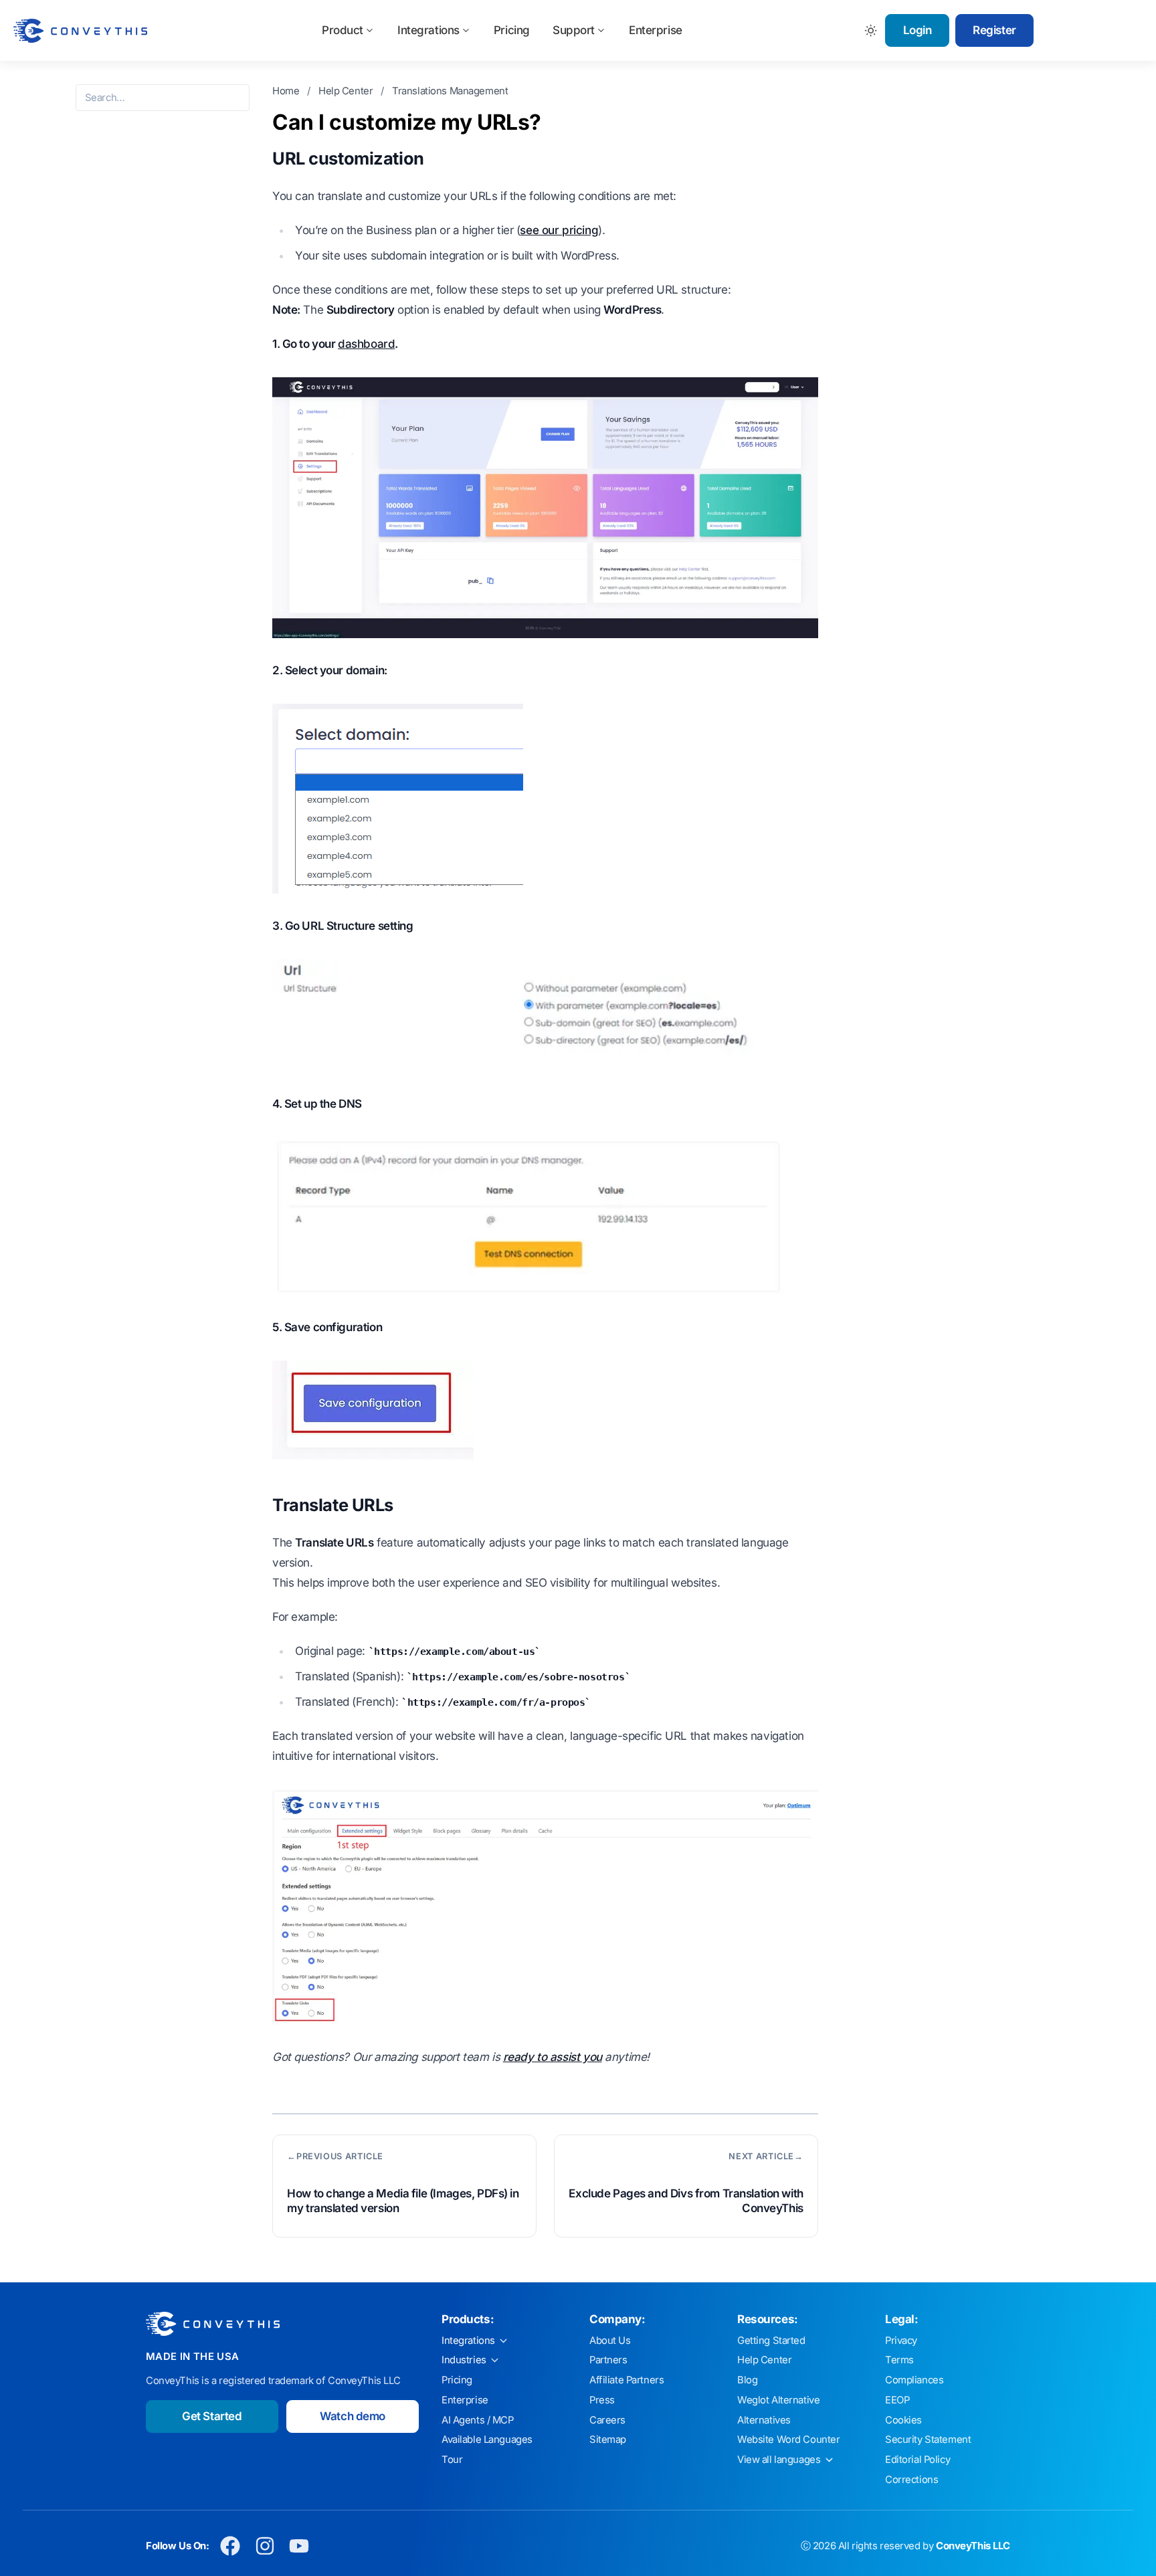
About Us (610, 2341)
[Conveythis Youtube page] (299, 2546)
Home (287, 91)
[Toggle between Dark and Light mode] (871, 30)
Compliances (914, 2380)
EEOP (897, 2400)
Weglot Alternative (778, 2400)
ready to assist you (553, 2057)
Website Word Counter (789, 2440)
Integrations (428, 30)
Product (343, 30)
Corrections (911, 2480)
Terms (899, 2360)
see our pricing (559, 230)
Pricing (512, 30)
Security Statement (928, 2440)
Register (994, 30)
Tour (452, 2460)
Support (574, 30)
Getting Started (771, 2341)
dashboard (366, 344)
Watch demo (353, 2416)
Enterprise (656, 30)
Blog (747, 2380)
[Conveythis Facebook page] (230, 2546)
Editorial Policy (918, 2460)
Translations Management (450, 91)
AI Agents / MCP (478, 2420)
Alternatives (764, 2420)
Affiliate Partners (627, 2380)
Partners (608, 2360)
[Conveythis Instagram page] (265, 2546)
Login (918, 30)
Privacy (901, 2341)
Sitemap (608, 2440)
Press (602, 2400)
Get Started (212, 2416)
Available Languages (487, 2440)
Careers (607, 2420)
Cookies (903, 2420)
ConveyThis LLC (973, 2546)
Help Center (347, 91)
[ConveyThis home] (80, 31)
